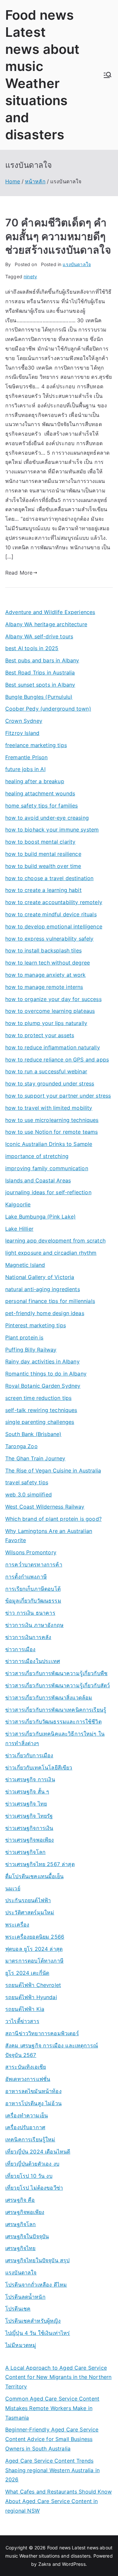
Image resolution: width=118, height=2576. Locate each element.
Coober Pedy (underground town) (48, 709)
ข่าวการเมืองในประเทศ (33, 1661)
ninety (30, 276)
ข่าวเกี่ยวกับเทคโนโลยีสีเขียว (39, 1767)
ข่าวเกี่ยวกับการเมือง (29, 1755)
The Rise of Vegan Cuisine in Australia (53, 1470)
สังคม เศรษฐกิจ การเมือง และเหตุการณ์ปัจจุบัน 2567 (52, 2050)
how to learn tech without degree (48, 963)
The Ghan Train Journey (35, 1458)
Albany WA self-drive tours (39, 636)
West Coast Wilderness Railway (45, 1507)
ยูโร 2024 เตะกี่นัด (27, 1973)
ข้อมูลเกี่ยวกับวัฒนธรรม (33, 1601)
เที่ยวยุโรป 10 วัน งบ (29, 2176)
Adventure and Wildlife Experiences (50, 612)
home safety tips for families (42, 806)
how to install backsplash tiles (43, 950)
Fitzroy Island (22, 733)
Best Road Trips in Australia (40, 672)
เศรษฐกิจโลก (21, 2224)
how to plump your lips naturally (46, 1023)
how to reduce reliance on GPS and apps (57, 1060)
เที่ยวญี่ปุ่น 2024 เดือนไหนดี (38, 2152)
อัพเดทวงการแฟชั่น (28, 2079)
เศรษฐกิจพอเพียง (25, 2212)
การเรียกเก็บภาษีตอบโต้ (33, 1589)
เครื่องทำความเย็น (27, 2115)
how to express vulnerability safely (49, 939)
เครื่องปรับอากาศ (25, 2127)
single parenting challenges (40, 1422)
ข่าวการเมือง (20, 1649)
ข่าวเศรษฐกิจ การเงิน (30, 1779)
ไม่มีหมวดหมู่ (21, 2345)
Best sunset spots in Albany (40, 685)
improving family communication (47, 1168)
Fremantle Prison (27, 757)
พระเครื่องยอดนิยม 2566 (35, 1937)
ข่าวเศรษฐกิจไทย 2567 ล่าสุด (40, 1864)
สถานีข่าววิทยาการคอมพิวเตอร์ (42, 2033)
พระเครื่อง (17, 1925)
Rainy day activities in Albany (42, 1361)
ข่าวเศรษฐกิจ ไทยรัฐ (29, 1816)
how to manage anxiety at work (46, 975)
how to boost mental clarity (40, 842)
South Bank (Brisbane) (33, 1434)
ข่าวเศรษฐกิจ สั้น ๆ (27, 1791)
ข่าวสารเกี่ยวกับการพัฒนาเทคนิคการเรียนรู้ (56, 1710)
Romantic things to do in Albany (46, 1374)
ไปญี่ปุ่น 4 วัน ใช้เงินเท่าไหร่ (38, 2333)
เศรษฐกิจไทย (20, 2248)
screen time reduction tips (38, 1398)
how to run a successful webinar (46, 1071)
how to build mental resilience (43, 854)
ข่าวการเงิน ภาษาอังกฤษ (34, 1625)
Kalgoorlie (18, 1204)
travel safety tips (27, 1482)
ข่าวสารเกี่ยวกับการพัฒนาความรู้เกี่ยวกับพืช (56, 1673)
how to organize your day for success (53, 999)
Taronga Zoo (21, 1446)
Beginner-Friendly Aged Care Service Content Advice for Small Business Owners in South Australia (52, 2439)
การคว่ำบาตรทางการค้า (34, 1564)
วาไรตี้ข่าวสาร (22, 2021)
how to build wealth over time (43, 866)
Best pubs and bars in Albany (42, 660)
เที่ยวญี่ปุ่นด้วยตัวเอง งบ (32, 2164)
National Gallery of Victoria (40, 1277)
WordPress (74, 2564)
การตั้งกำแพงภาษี (26, 1577)
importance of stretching (37, 1156)
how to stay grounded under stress (50, 1083)
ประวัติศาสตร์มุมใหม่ (30, 1912)
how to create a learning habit (43, 890)
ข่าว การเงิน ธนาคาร (30, 1613)
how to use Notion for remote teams (51, 1132)
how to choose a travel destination (49, 878)
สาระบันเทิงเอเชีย (26, 2067)
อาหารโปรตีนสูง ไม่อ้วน (33, 2103)
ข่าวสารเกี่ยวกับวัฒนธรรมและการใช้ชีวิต (53, 1721)
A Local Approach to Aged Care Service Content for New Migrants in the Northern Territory (58, 2377)
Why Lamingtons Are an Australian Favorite (49, 1536)
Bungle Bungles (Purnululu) (39, 697)
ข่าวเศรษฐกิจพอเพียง (30, 1840)
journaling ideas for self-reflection (48, 1192)
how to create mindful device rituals (51, 914)
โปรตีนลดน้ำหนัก (25, 2297)
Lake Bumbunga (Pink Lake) (40, 1217)
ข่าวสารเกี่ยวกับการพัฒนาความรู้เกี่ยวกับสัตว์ (58, 1685)
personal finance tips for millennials (50, 1301)
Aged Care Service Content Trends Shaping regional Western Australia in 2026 (52, 2470)
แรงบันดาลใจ (77, 264)
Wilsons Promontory (31, 1552)
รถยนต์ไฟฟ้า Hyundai (31, 1997)
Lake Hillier (19, 1229)
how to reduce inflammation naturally (53, 1047)
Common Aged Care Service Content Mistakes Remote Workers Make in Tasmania (52, 2408)
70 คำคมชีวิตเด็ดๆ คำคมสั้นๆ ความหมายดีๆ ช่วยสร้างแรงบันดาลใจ (58, 236)
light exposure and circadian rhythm (51, 1253)
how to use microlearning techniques (52, 1120)
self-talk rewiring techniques (41, 1410)
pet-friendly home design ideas (45, 1313)
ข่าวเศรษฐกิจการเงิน (29, 1828)
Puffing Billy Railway (31, 1350)
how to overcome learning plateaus (50, 1011)
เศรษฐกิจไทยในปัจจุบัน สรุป (37, 2260)
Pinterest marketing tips (36, 1325)
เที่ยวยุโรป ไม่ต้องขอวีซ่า (34, 2188)
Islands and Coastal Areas (38, 1180)
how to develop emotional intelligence (54, 926)
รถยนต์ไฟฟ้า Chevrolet (33, 1985)
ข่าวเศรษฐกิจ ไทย (26, 1804)
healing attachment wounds (40, 793)
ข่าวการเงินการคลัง (28, 1637)
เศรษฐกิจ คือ (20, 2200)
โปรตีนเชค (18, 2309)
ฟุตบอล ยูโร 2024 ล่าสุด (34, 1949)
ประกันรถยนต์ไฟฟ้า (28, 1900)
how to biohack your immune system (52, 830)
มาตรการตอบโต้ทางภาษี (34, 1961)
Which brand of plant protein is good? (53, 1519)
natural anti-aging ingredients (43, 1289)
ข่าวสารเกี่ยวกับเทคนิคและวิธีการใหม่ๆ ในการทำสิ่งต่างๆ (55, 1738)
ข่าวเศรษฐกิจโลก (25, 1852)
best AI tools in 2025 (32, 648)
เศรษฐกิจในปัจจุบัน (27, 2236)
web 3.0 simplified (29, 1494)
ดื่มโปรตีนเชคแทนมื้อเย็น (34, 1876)
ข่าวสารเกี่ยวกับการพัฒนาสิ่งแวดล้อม (49, 1698)
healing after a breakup (35, 781)
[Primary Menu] (108, 75)
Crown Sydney (24, 721)
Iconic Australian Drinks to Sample (49, 1144)
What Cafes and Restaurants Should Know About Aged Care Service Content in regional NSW (59, 2501)
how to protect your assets (40, 1035)
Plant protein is (24, 1337)
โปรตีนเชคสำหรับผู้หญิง (33, 2321)
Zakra (45, 2564)
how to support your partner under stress (58, 1096)
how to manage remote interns (44, 987)
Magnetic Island (25, 1265)
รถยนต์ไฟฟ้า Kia (25, 2009)
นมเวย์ (13, 1888)
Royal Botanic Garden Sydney (43, 1386)
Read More (19, 573)
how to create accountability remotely (54, 902)
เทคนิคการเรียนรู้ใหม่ (30, 2139)
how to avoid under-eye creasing (47, 818)
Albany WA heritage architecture (46, 624)
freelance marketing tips (36, 745)
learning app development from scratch (55, 1241)
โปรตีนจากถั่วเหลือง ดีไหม (36, 2285)
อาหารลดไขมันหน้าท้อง (33, 2091)
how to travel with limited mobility (49, 1108)
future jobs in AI (25, 769)
